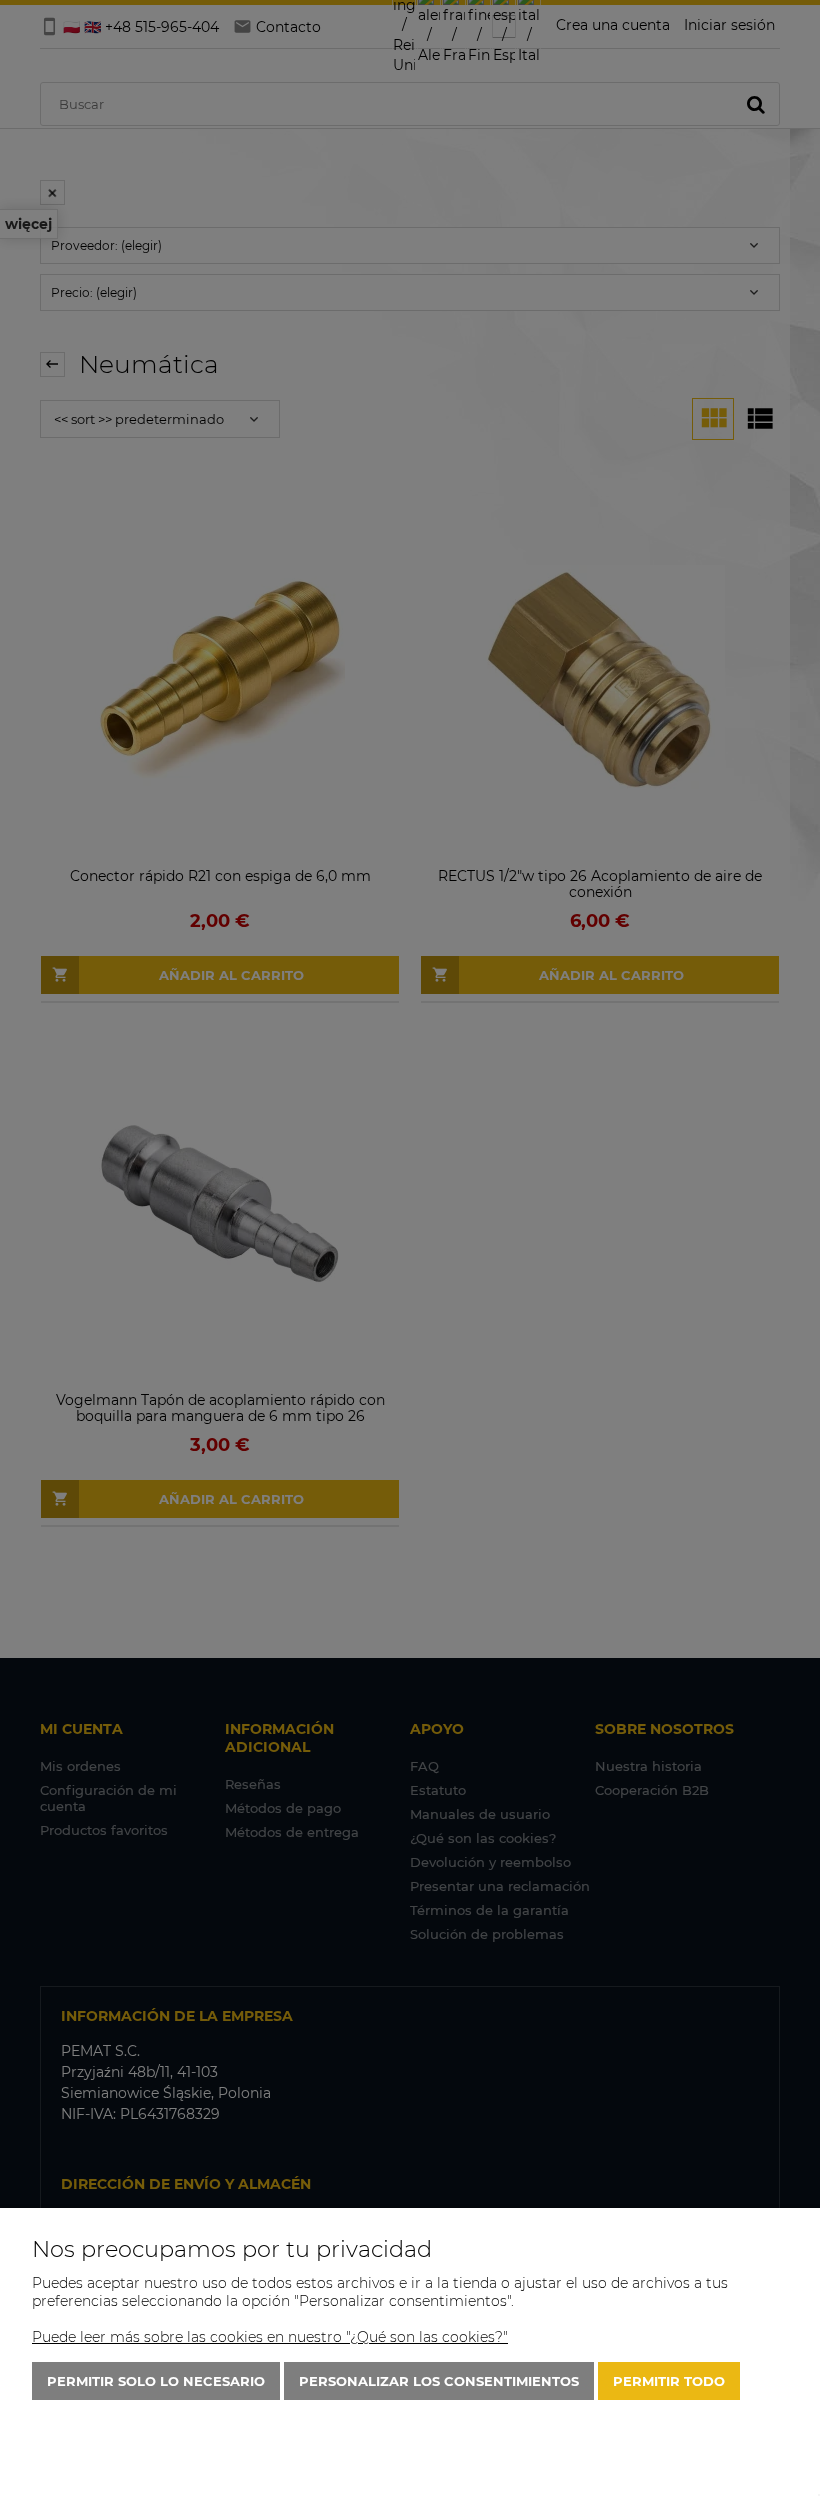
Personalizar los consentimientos (439, 2381)
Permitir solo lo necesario (156, 2381)
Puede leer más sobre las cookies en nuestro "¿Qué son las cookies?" (270, 2337)
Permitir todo (669, 2381)
